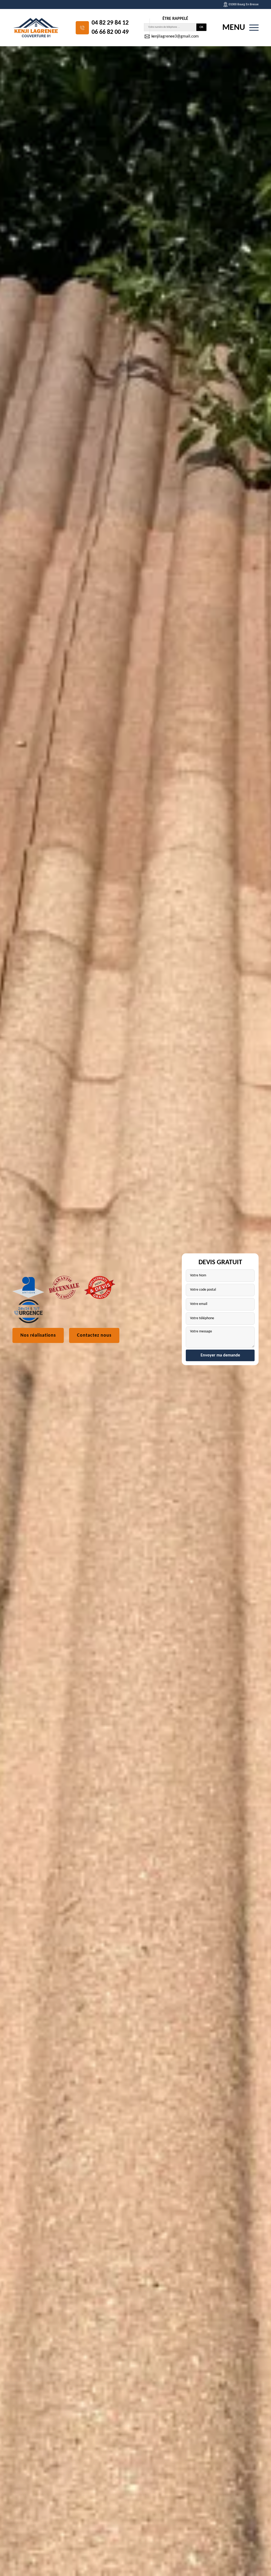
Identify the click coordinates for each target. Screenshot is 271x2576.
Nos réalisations (38, 1335)
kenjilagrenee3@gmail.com (175, 36)
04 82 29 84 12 (110, 23)
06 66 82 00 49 (110, 32)
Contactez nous (94, 1335)
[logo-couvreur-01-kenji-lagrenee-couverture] (36, 28)
